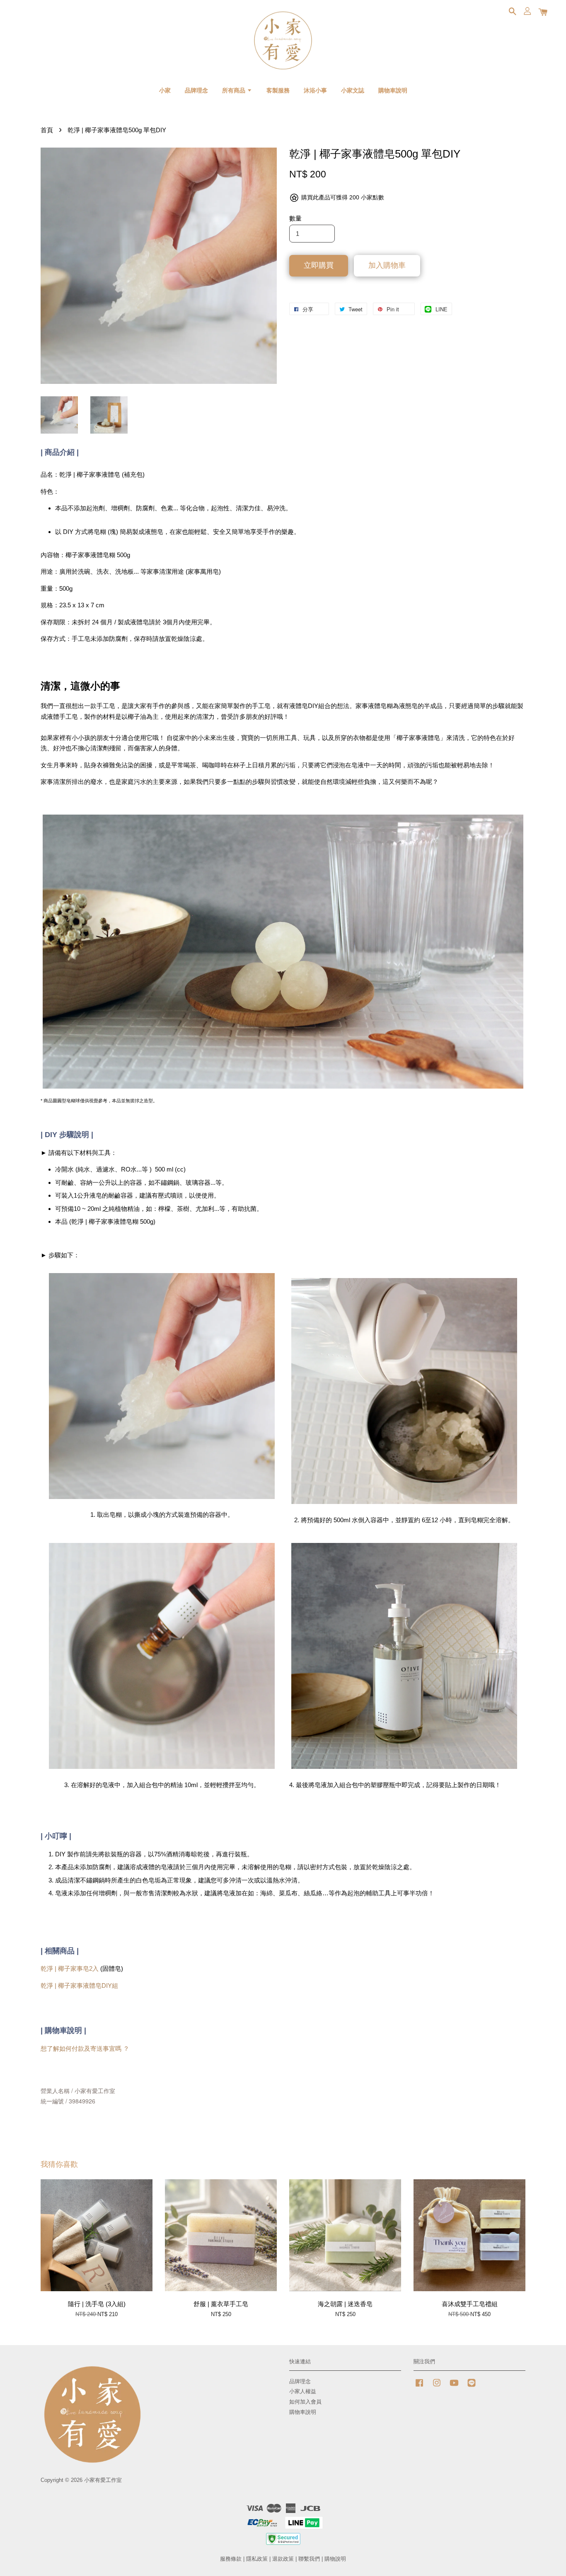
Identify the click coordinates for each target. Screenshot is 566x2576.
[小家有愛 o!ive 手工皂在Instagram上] (437, 2387)
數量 (295, 218)
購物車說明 (393, 90)
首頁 (47, 130)
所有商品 (235, 90)
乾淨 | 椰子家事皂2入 (70, 1968)
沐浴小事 (315, 90)
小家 (165, 90)
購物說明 (335, 2559)
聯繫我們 (309, 2559)
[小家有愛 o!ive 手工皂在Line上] (472, 2387)
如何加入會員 (305, 2402)
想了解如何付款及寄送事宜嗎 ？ (85, 2048)
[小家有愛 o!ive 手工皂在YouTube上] (454, 2387)
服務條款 (231, 2559)
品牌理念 (196, 90)
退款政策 (283, 2559)
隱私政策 (257, 2559)
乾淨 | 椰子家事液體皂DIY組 (79, 1985)
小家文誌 (353, 90)
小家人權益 (303, 2391)
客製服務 (278, 90)
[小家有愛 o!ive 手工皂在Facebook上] (419, 2387)
